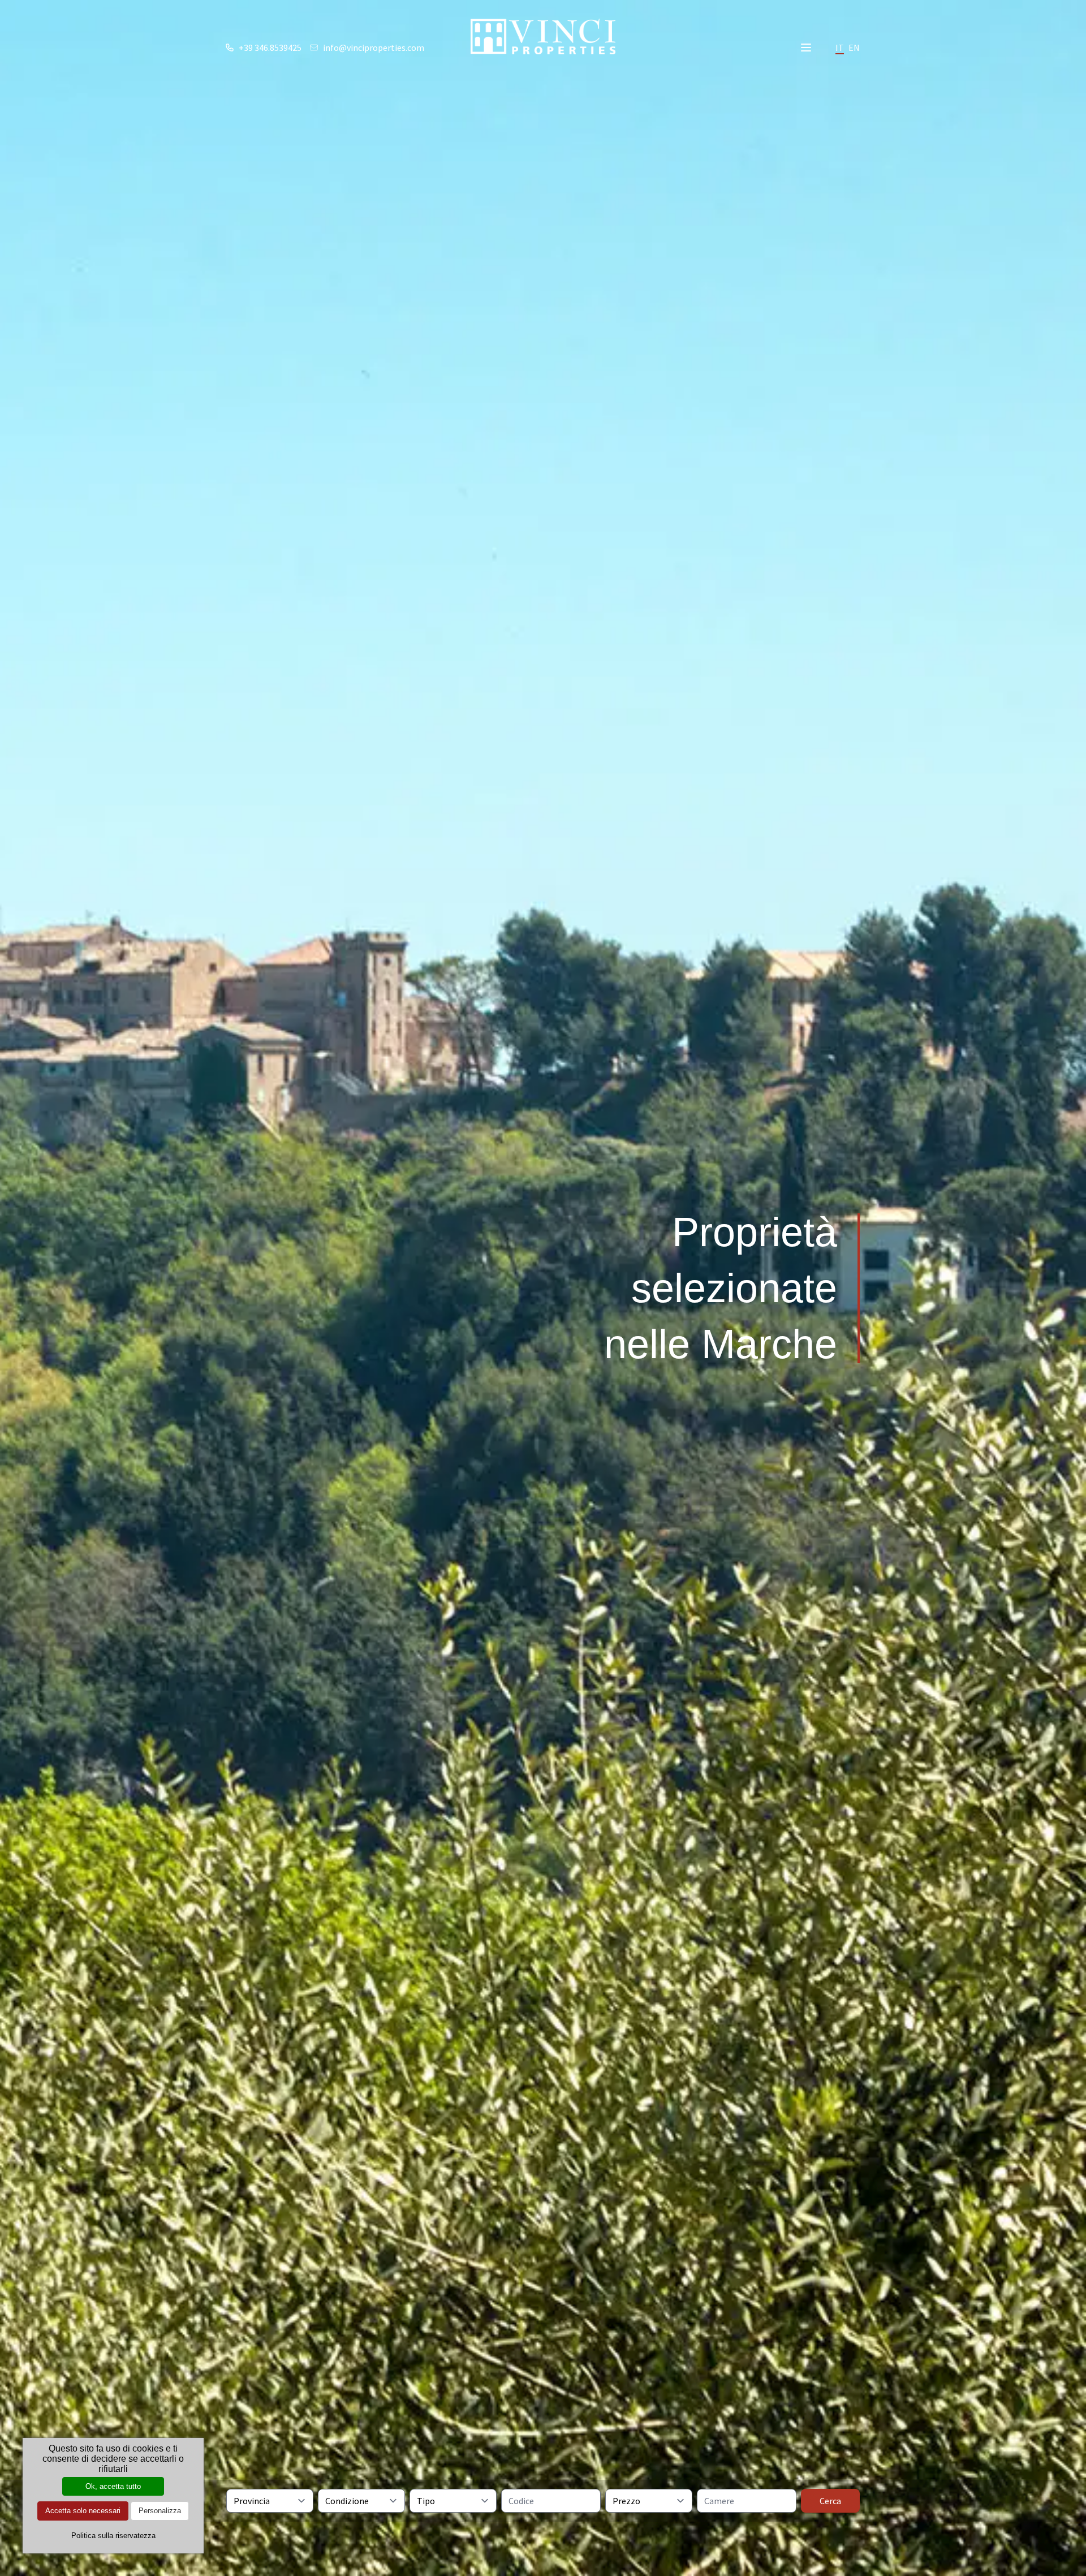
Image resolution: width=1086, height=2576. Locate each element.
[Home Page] (543, 36)
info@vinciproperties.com (374, 48)
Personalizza (160, 2511)
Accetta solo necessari (83, 2511)
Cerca (830, 2501)
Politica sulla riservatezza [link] (113, 2536)
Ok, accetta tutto (113, 2486)
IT (840, 48)
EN (854, 48)
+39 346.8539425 (270, 48)
